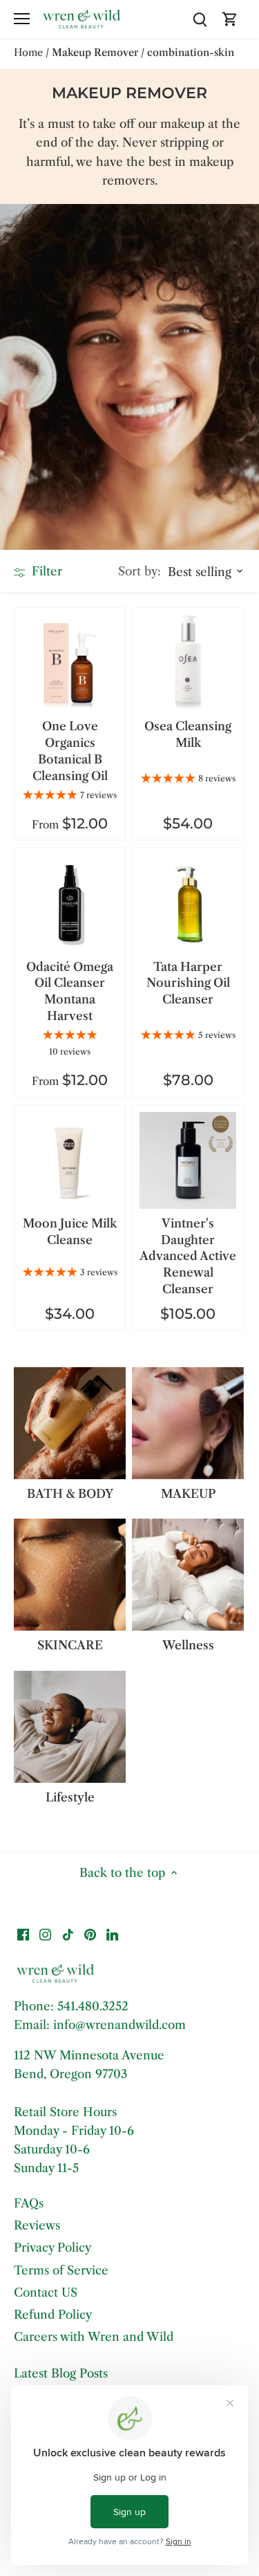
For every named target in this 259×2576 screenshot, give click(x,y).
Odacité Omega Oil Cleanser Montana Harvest (70, 991)
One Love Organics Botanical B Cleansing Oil (70, 751)
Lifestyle (70, 1797)
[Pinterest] (90, 1934)
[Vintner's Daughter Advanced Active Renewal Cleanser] (188, 1160)
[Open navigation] (22, 19)
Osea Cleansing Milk (188, 734)
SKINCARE (70, 1645)
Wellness (188, 1645)
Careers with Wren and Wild (94, 2337)
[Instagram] (45, 1934)
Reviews (37, 2225)
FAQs (29, 2203)
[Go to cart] (230, 19)
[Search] (200, 19)
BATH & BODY (70, 1494)
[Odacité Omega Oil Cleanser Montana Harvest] (70, 903)
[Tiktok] (68, 1934)
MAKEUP (188, 1494)
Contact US (46, 2292)
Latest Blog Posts (61, 2373)
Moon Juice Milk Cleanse (70, 1232)
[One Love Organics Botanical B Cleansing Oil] (70, 663)
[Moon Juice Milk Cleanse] (70, 1160)
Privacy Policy (52, 2248)
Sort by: (140, 572)
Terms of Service (61, 2270)
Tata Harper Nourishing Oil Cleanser (188, 983)
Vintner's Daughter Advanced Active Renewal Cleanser (188, 1256)
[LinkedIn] (112, 1934)
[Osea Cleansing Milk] (188, 663)
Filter (45, 571)
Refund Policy (53, 2315)
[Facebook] (23, 1934)
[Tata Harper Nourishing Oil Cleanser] (188, 903)
